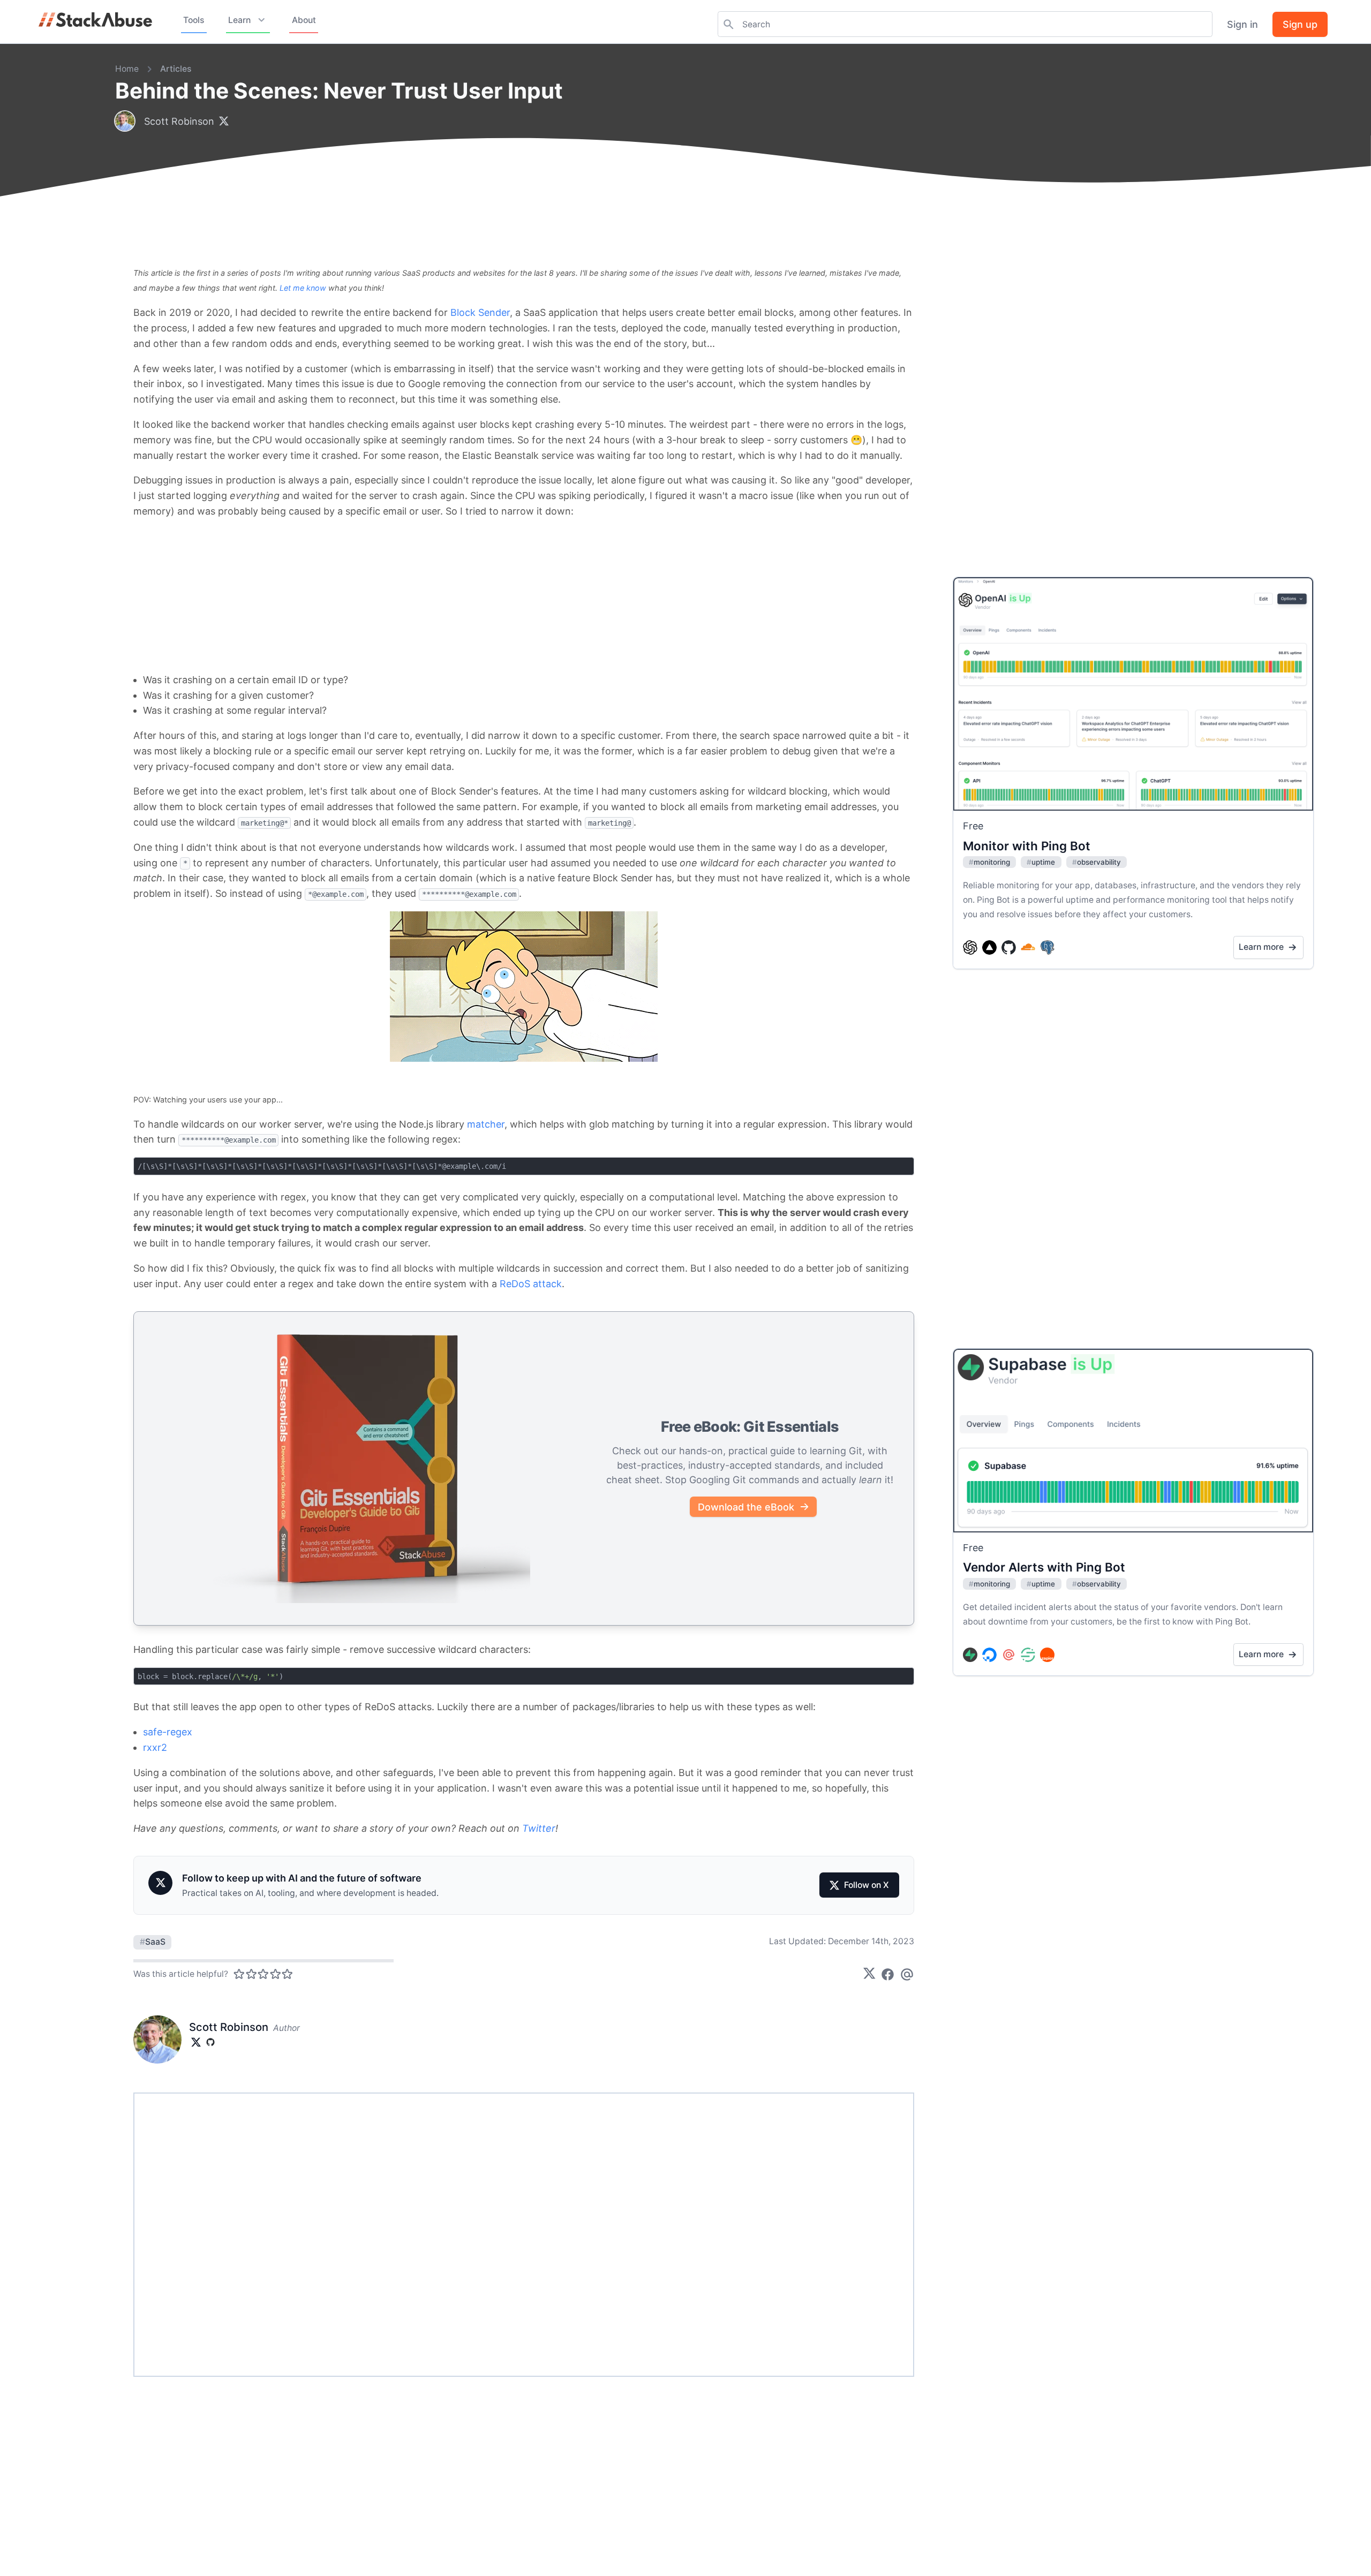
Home (127, 69)
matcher (486, 1124)
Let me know (303, 288)
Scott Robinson (179, 121)
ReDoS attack (531, 1284)
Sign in (1242, 24)
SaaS (153, 1942)
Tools (194, 20)
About (304, 20)
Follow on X (867, 1885)
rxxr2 (155, 1747)
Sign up (1300, 24)
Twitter (539, 1828)
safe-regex (168, 1732)
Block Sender (480, 312)
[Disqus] (524, 2234)
